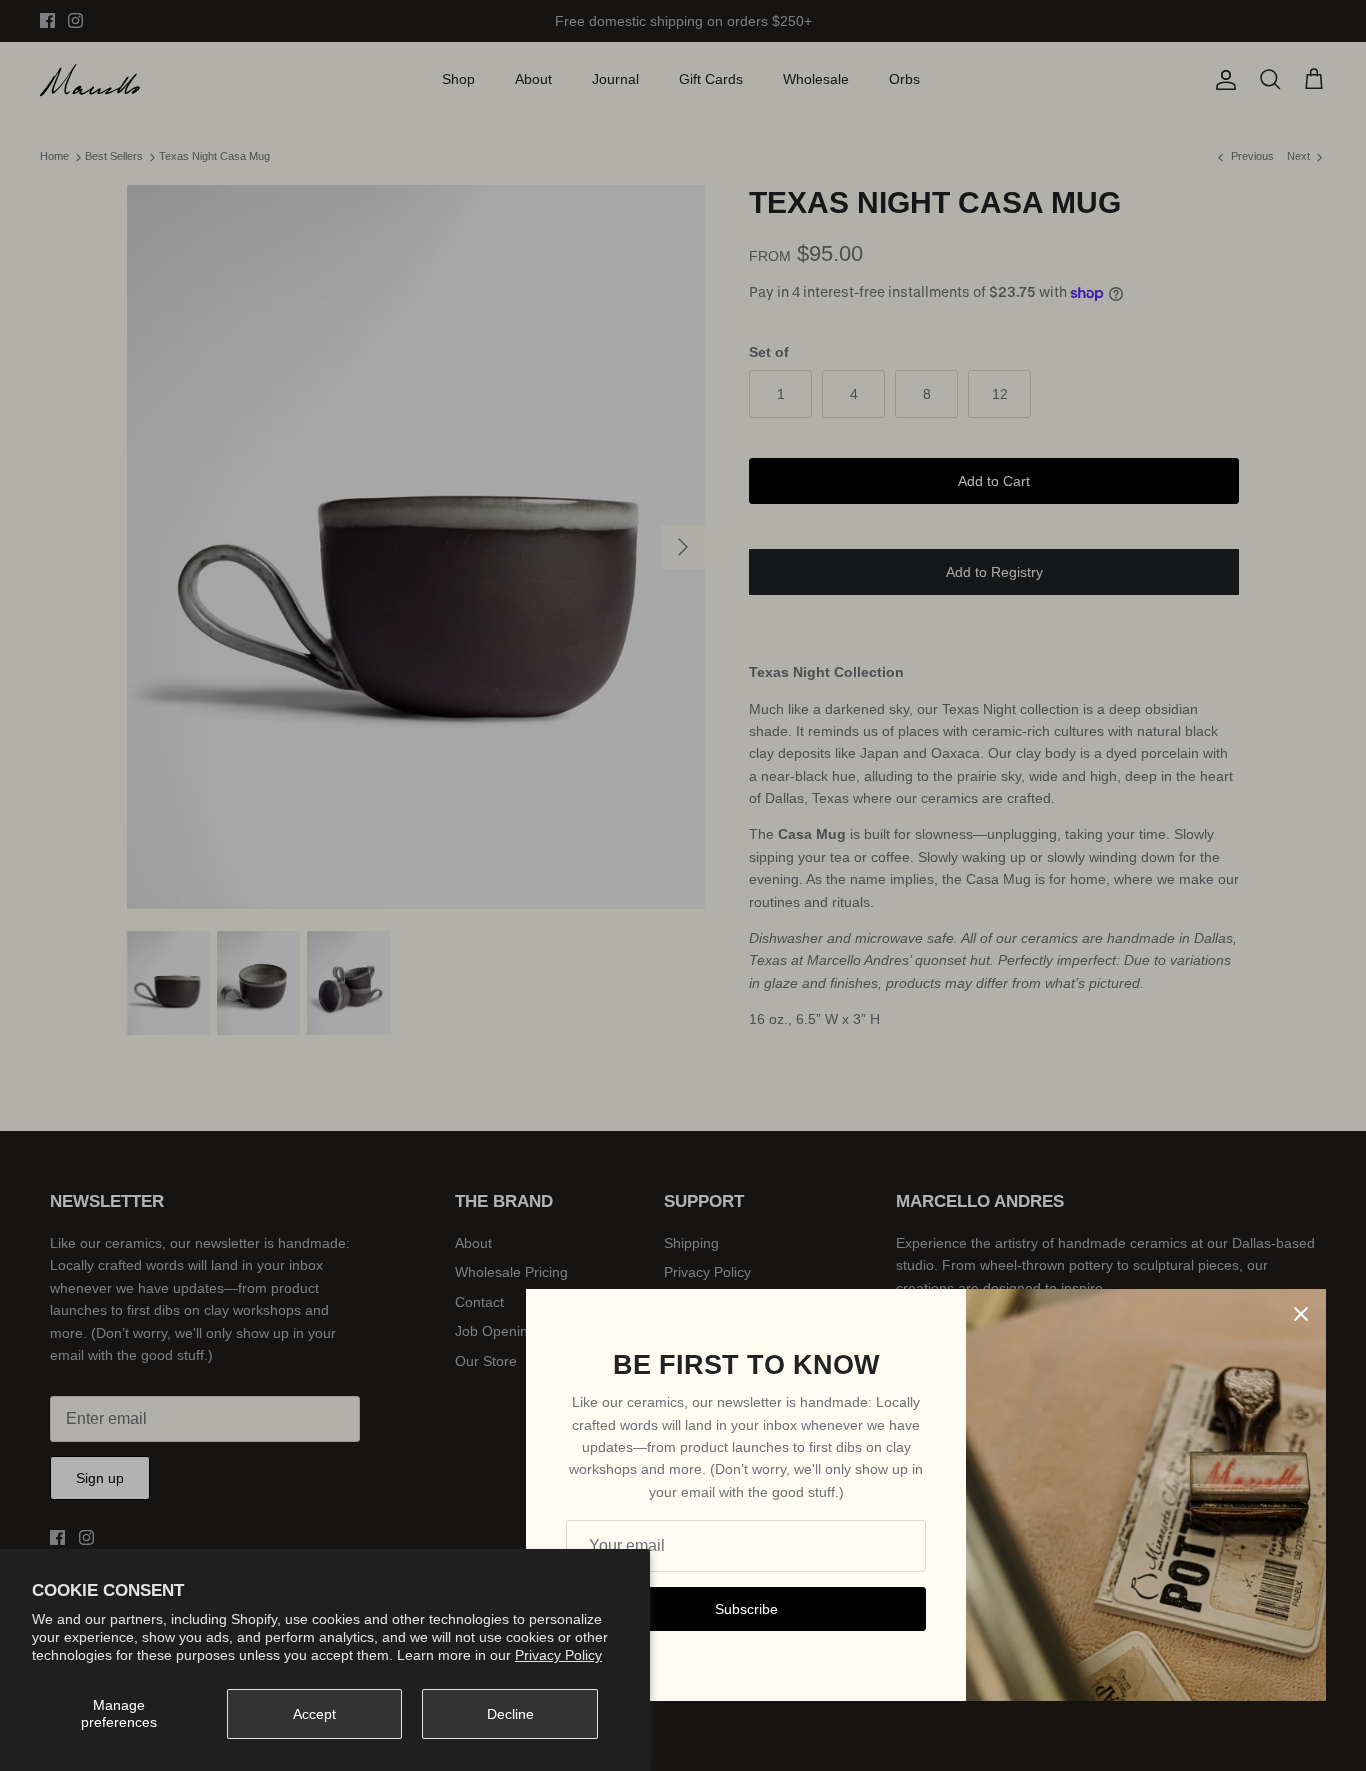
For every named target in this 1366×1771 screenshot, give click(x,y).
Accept (314, 1714)
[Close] (1301, 1314)
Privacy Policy (558, 1655)
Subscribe (746, 1609)
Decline (510, 1714)
